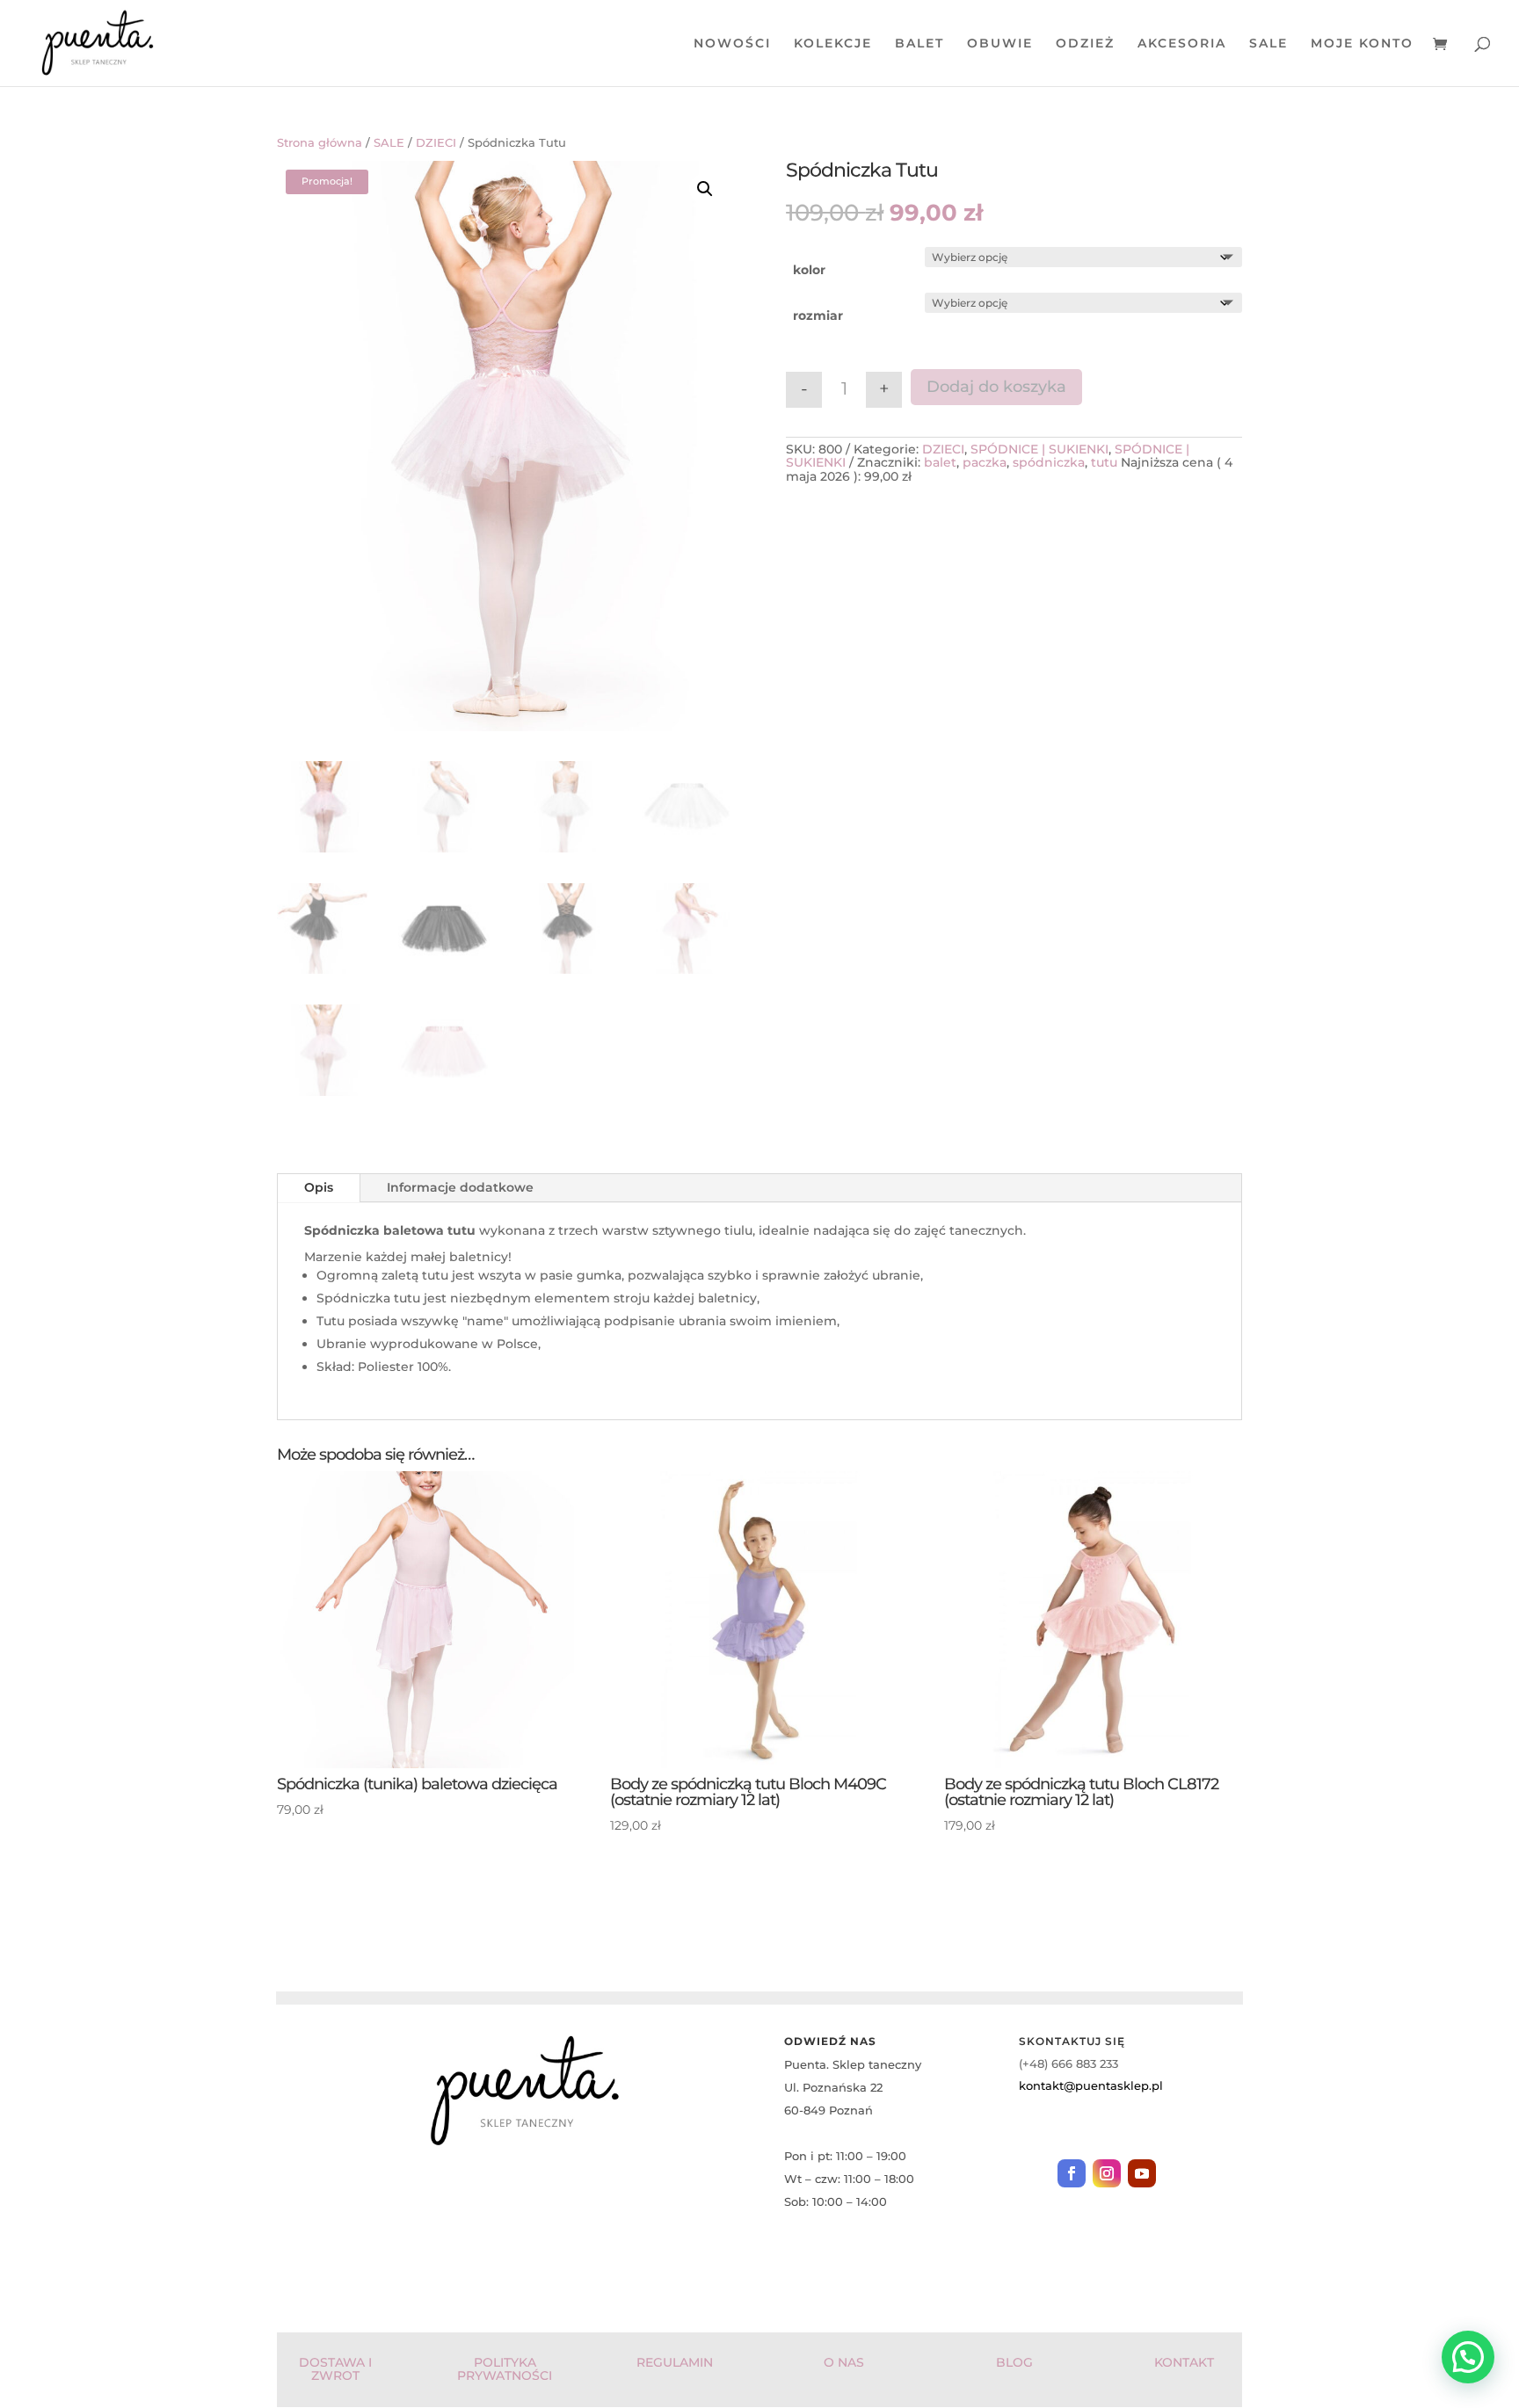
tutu (1104, 462)
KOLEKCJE (833, 44)
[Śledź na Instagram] (1107, 2173)
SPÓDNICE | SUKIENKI (1039, 449)
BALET (919, 44)
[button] (705, 189)
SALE (1268, 44)
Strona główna (320, 143)
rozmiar (818, 316)
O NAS (844, 2362)
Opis (319, 1187)
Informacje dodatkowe (460, 1187)
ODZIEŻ (1085, 44)
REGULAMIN (675, 2362)
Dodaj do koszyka (996, 387)
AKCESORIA (1182, 44)
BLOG (1014, 2362)
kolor (809, 270)
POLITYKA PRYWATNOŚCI (505, 2369)
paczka (985, 462)
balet (940, 462)
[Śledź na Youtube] (1142, 2173)
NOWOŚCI (732, 44)
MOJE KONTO (1362, 44)
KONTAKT (1184, 2362)
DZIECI (436, 143)
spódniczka (1049, 462)
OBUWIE (1000, 44)
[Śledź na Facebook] (1072, 2173)
